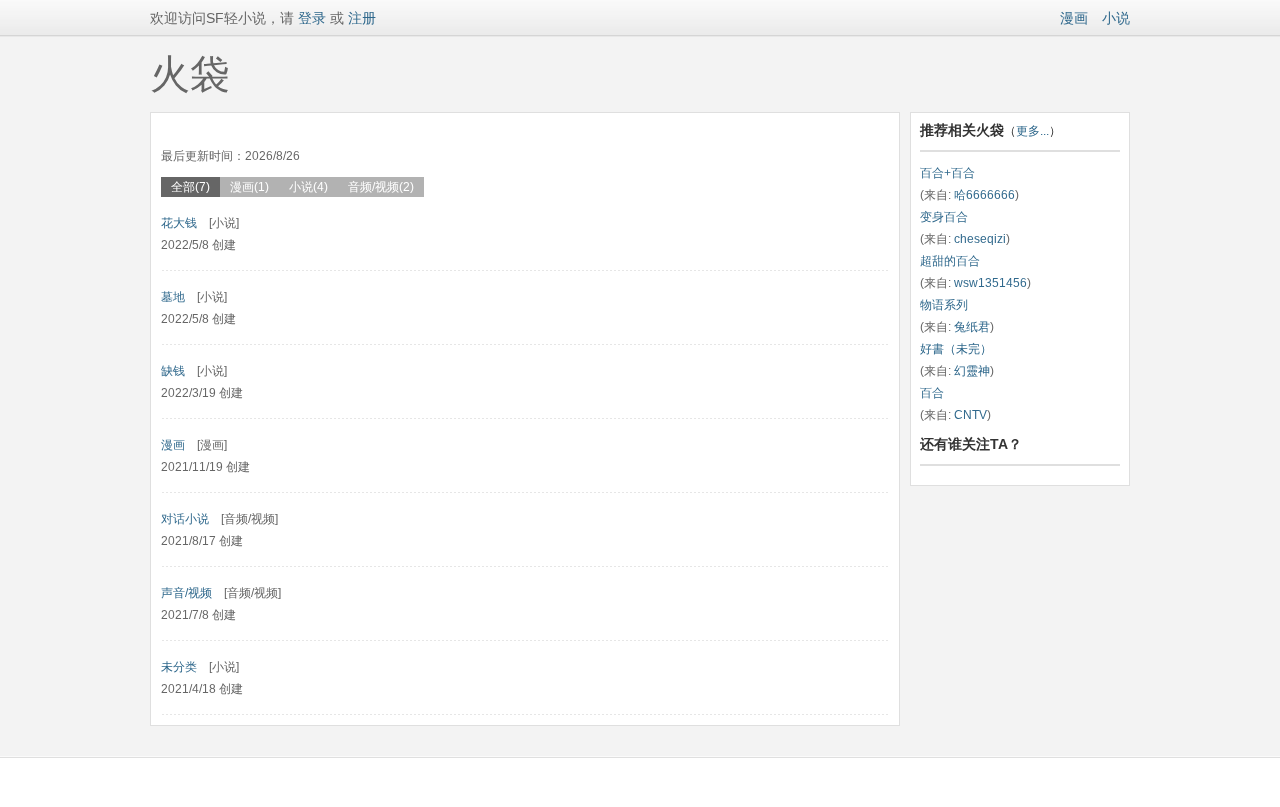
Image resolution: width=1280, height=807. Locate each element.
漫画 (1074, 18)
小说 (1116, 18)
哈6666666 (984, 195)
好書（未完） (956, 349)
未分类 (179, 667)
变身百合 (944, 217)
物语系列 (944, 305)
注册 (362, 18)
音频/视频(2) (381, 187)
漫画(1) (249, 187)
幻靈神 (972, 371)
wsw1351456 (990, 283)
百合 (932, 393)
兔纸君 (972, 327)
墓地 (173, 297)
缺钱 (173, 371)
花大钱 (179, 223)
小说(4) (308, 187)
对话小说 (185, 519)
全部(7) (190, 187)
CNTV (970, 415)
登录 (310, 18)
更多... (1032, 131)
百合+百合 (947, 173)
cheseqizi (980, 239)
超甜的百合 (950, 261)
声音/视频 (186, 593)
